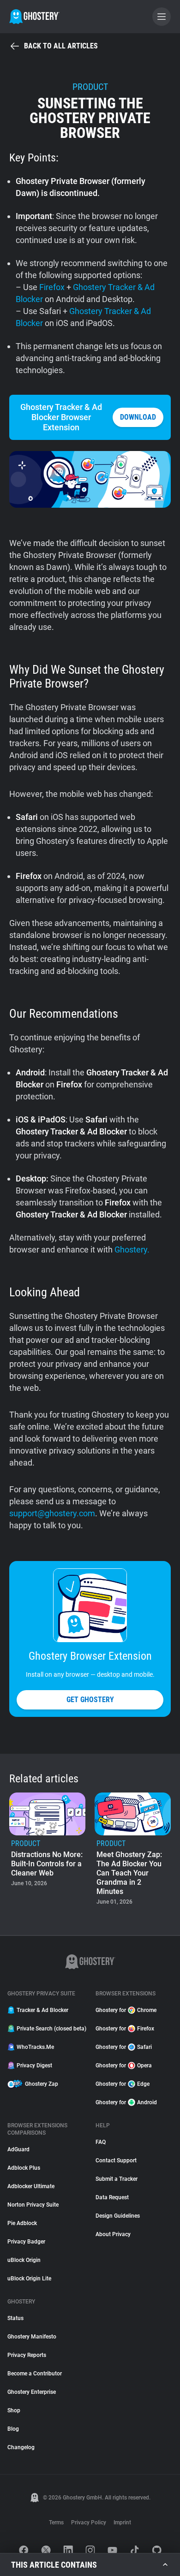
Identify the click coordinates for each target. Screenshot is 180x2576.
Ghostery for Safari (124, 2047)
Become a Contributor (35, 2374)
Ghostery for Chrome (126, 2010)
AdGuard (18, 2149)
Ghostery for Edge (123, 2084)
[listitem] (47, 1850)
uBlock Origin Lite (29, 2279)
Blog (13, 2429)
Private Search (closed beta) (51, 2029)
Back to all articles (61, 46)
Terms (56, 2523)
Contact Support (116, 2161)
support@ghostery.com (52, 1513)
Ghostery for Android (126, 2102)
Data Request (112, 2197)
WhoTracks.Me (35, 2047)
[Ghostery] (34, 17)
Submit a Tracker (117, 2179)
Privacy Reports (27, 2355)
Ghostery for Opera (124, 2066)
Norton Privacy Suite (33, 2205)
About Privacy (113, 2234)
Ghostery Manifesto (32, 2337)
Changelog (21, 2447)
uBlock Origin (24, 2260)
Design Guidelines (118, 2216)
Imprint (122, 2523)
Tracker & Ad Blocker (42, 2010)
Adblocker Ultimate (31, 2186)
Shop (14, 2410)
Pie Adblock (22, 2223)
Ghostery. (132, 1249)
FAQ (101, 2142)
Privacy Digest (34, 2066)
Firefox (52, 287)
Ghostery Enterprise (32, 2392)
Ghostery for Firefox (125, 2029)
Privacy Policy (89, 2523)
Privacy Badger (26, 2242)
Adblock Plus (24, 2168)
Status (15, 2318)
